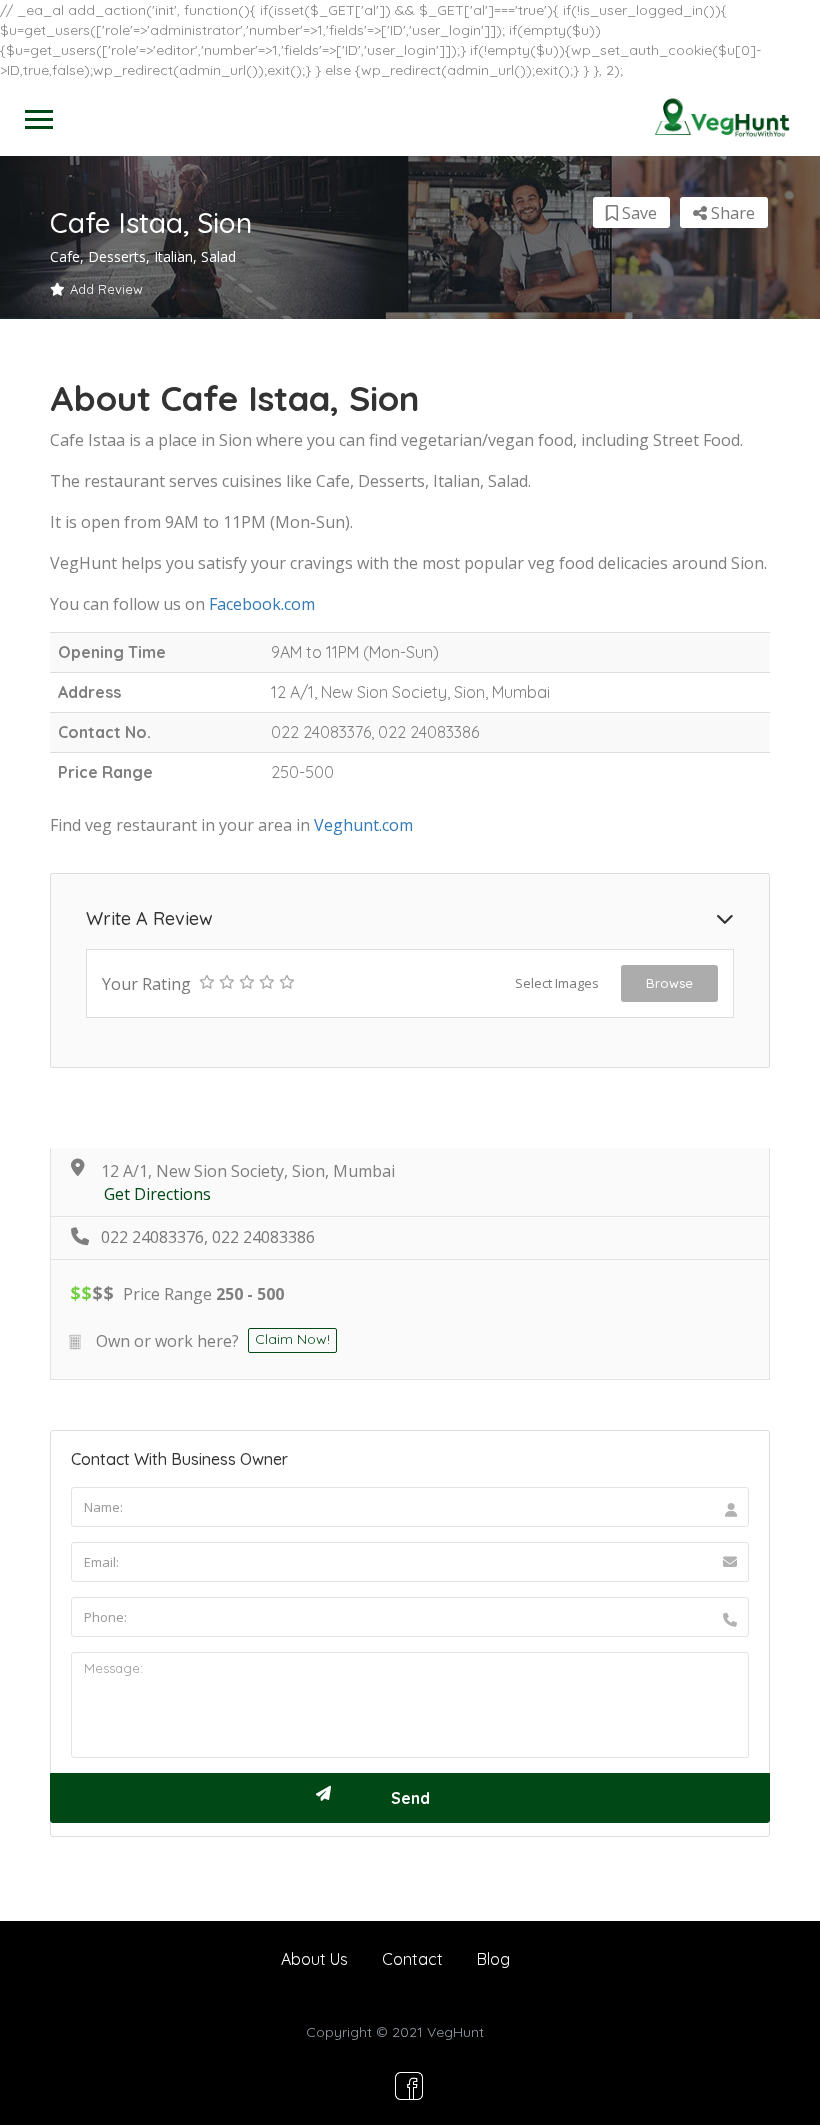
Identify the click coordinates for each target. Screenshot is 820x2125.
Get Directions (157, 1194)
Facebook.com (262, 604)
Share (731, 213)
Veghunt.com (363, 825)
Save (637, 213)
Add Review (106, 289)
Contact (412, 1959)
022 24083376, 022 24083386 (208, 1237)
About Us (314, 1959)
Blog (493, 1959)
